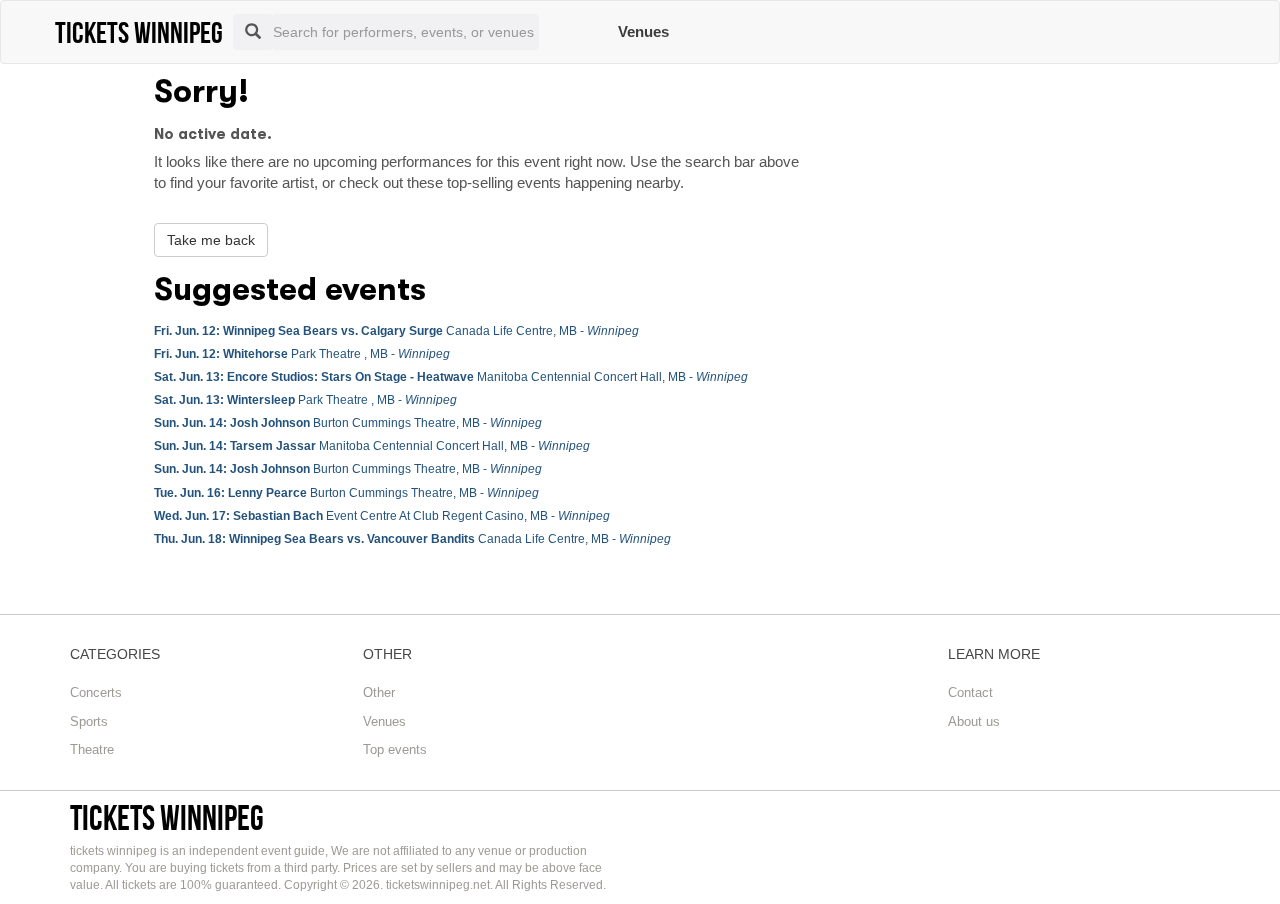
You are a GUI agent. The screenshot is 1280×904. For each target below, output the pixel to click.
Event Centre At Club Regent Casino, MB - (382, 516)
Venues (643, 31)
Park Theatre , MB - (302, 354)
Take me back (211, 240)
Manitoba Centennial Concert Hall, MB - (451, 377)
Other (379, 692)
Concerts (96, 692)
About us (974, 721)
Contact (970, 692)
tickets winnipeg (167, 817)
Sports (89, 721)
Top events (395, 749)
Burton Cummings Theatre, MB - (348, 423)
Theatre (92, 749)
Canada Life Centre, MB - (396, 331)
